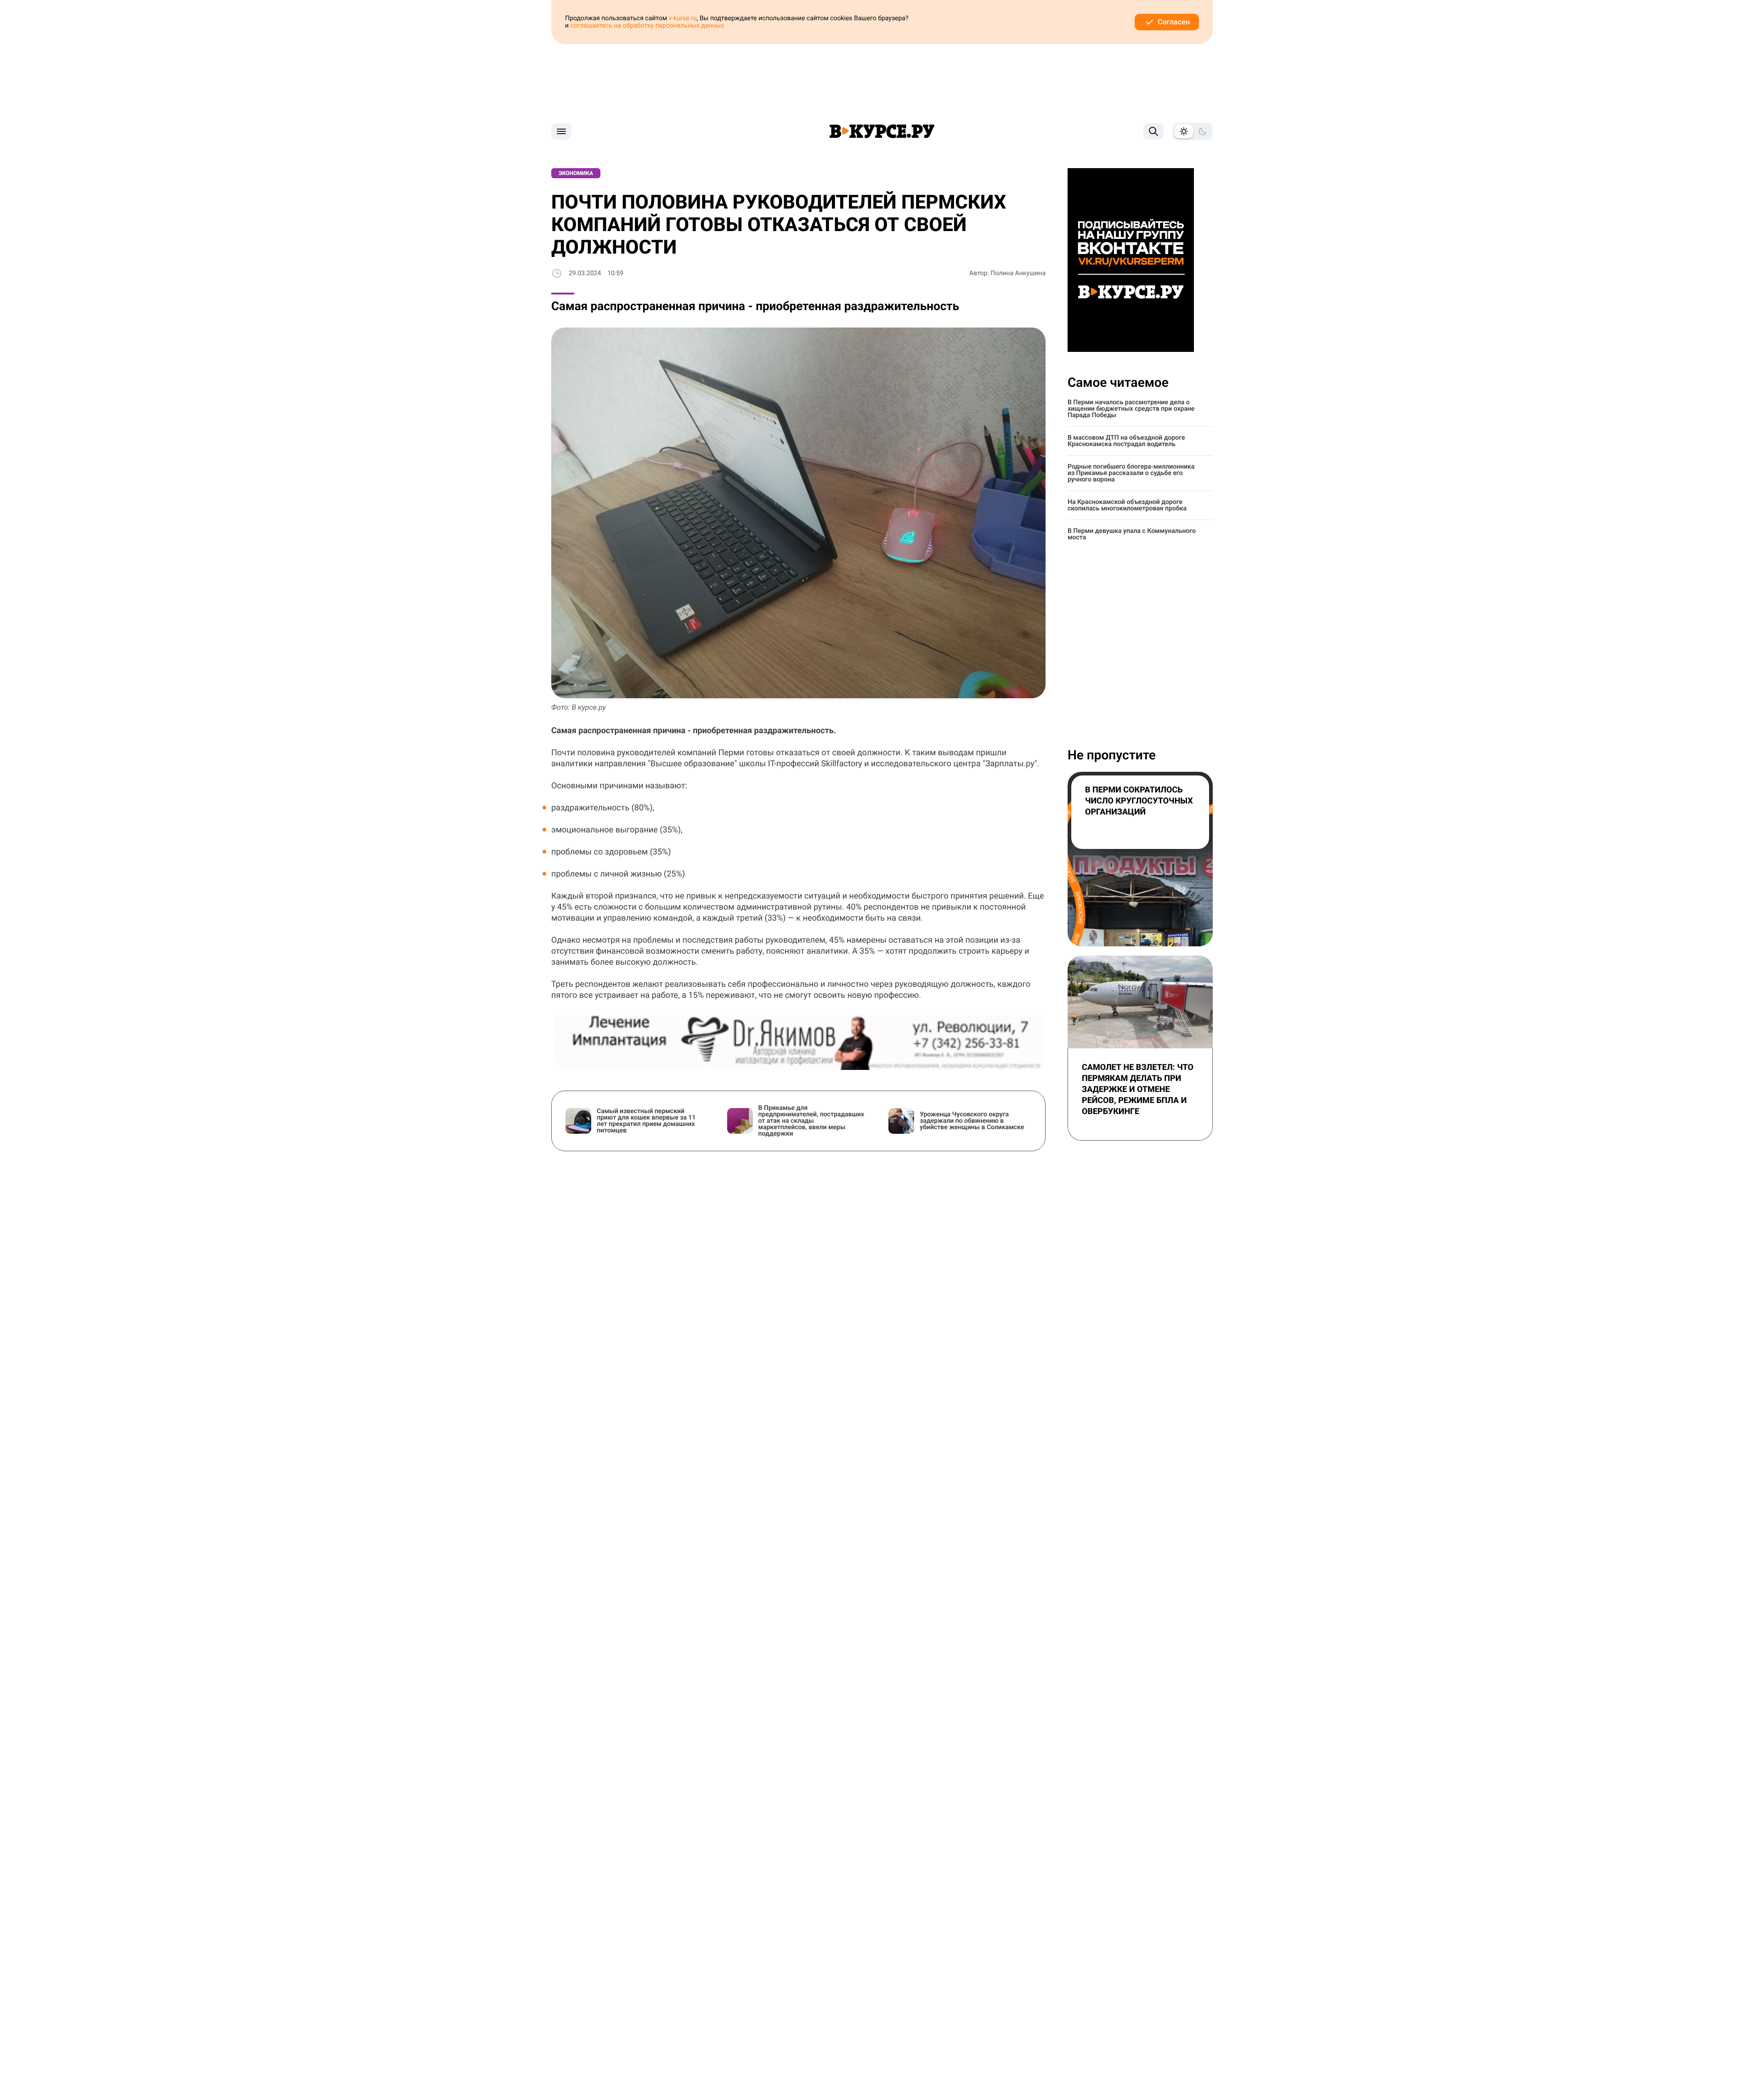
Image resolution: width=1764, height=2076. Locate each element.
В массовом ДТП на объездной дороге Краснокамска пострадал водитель (1126, 441)
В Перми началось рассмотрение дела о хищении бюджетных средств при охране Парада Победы (1131, 409)
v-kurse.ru (683, 18)
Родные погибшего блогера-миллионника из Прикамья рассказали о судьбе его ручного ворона (1131, 473)
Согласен (1174, 22)
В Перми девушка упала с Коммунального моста (1132, 534)
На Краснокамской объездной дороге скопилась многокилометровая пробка (1127, 505)
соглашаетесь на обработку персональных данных (647, 26)
